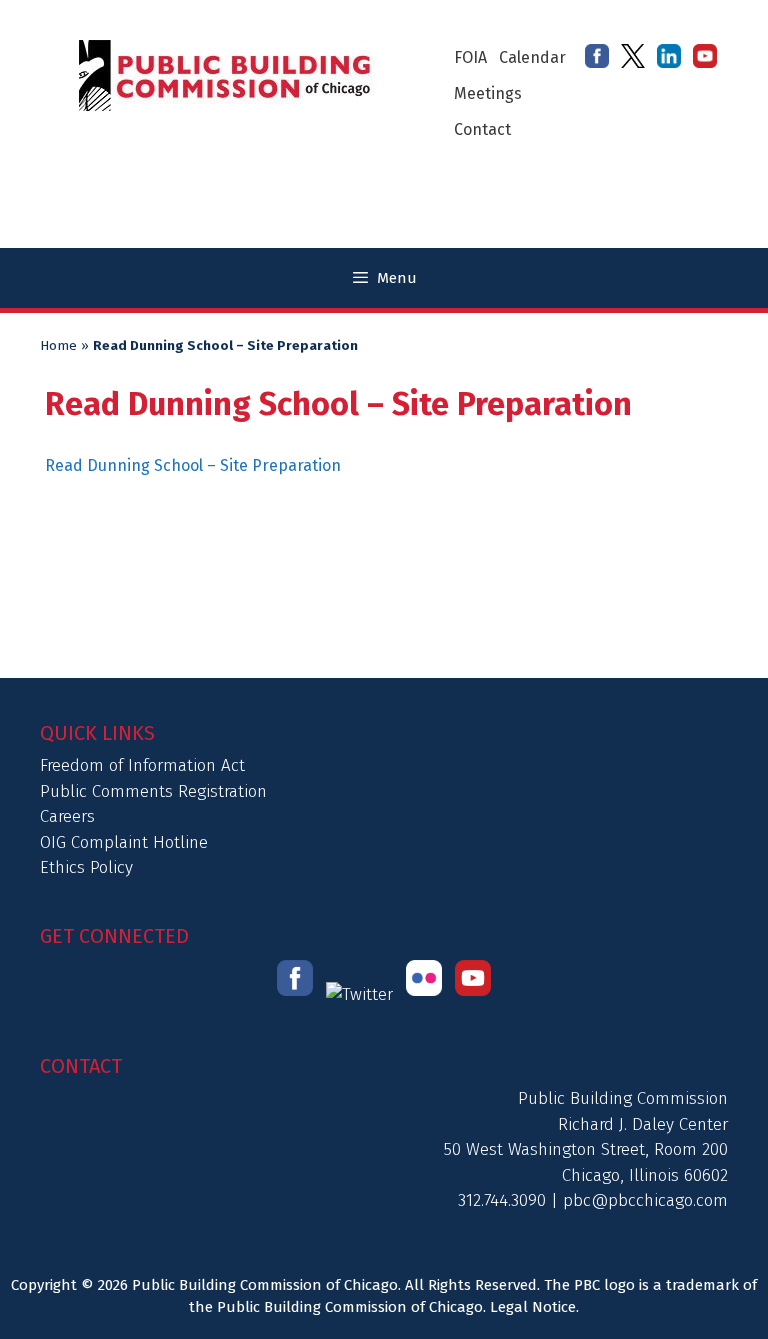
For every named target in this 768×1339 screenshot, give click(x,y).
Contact (482, 129)
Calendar (532, 57)
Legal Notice (533, 1307)
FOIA (470, 57)
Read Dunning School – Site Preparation (193, 465)
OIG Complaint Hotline (124, 842)
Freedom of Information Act (142, 765)
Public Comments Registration (153, 791)
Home (58, 346)
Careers (67, 816)
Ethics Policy (86, 867)
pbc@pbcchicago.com (645, 1200)
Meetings (488, 93)
